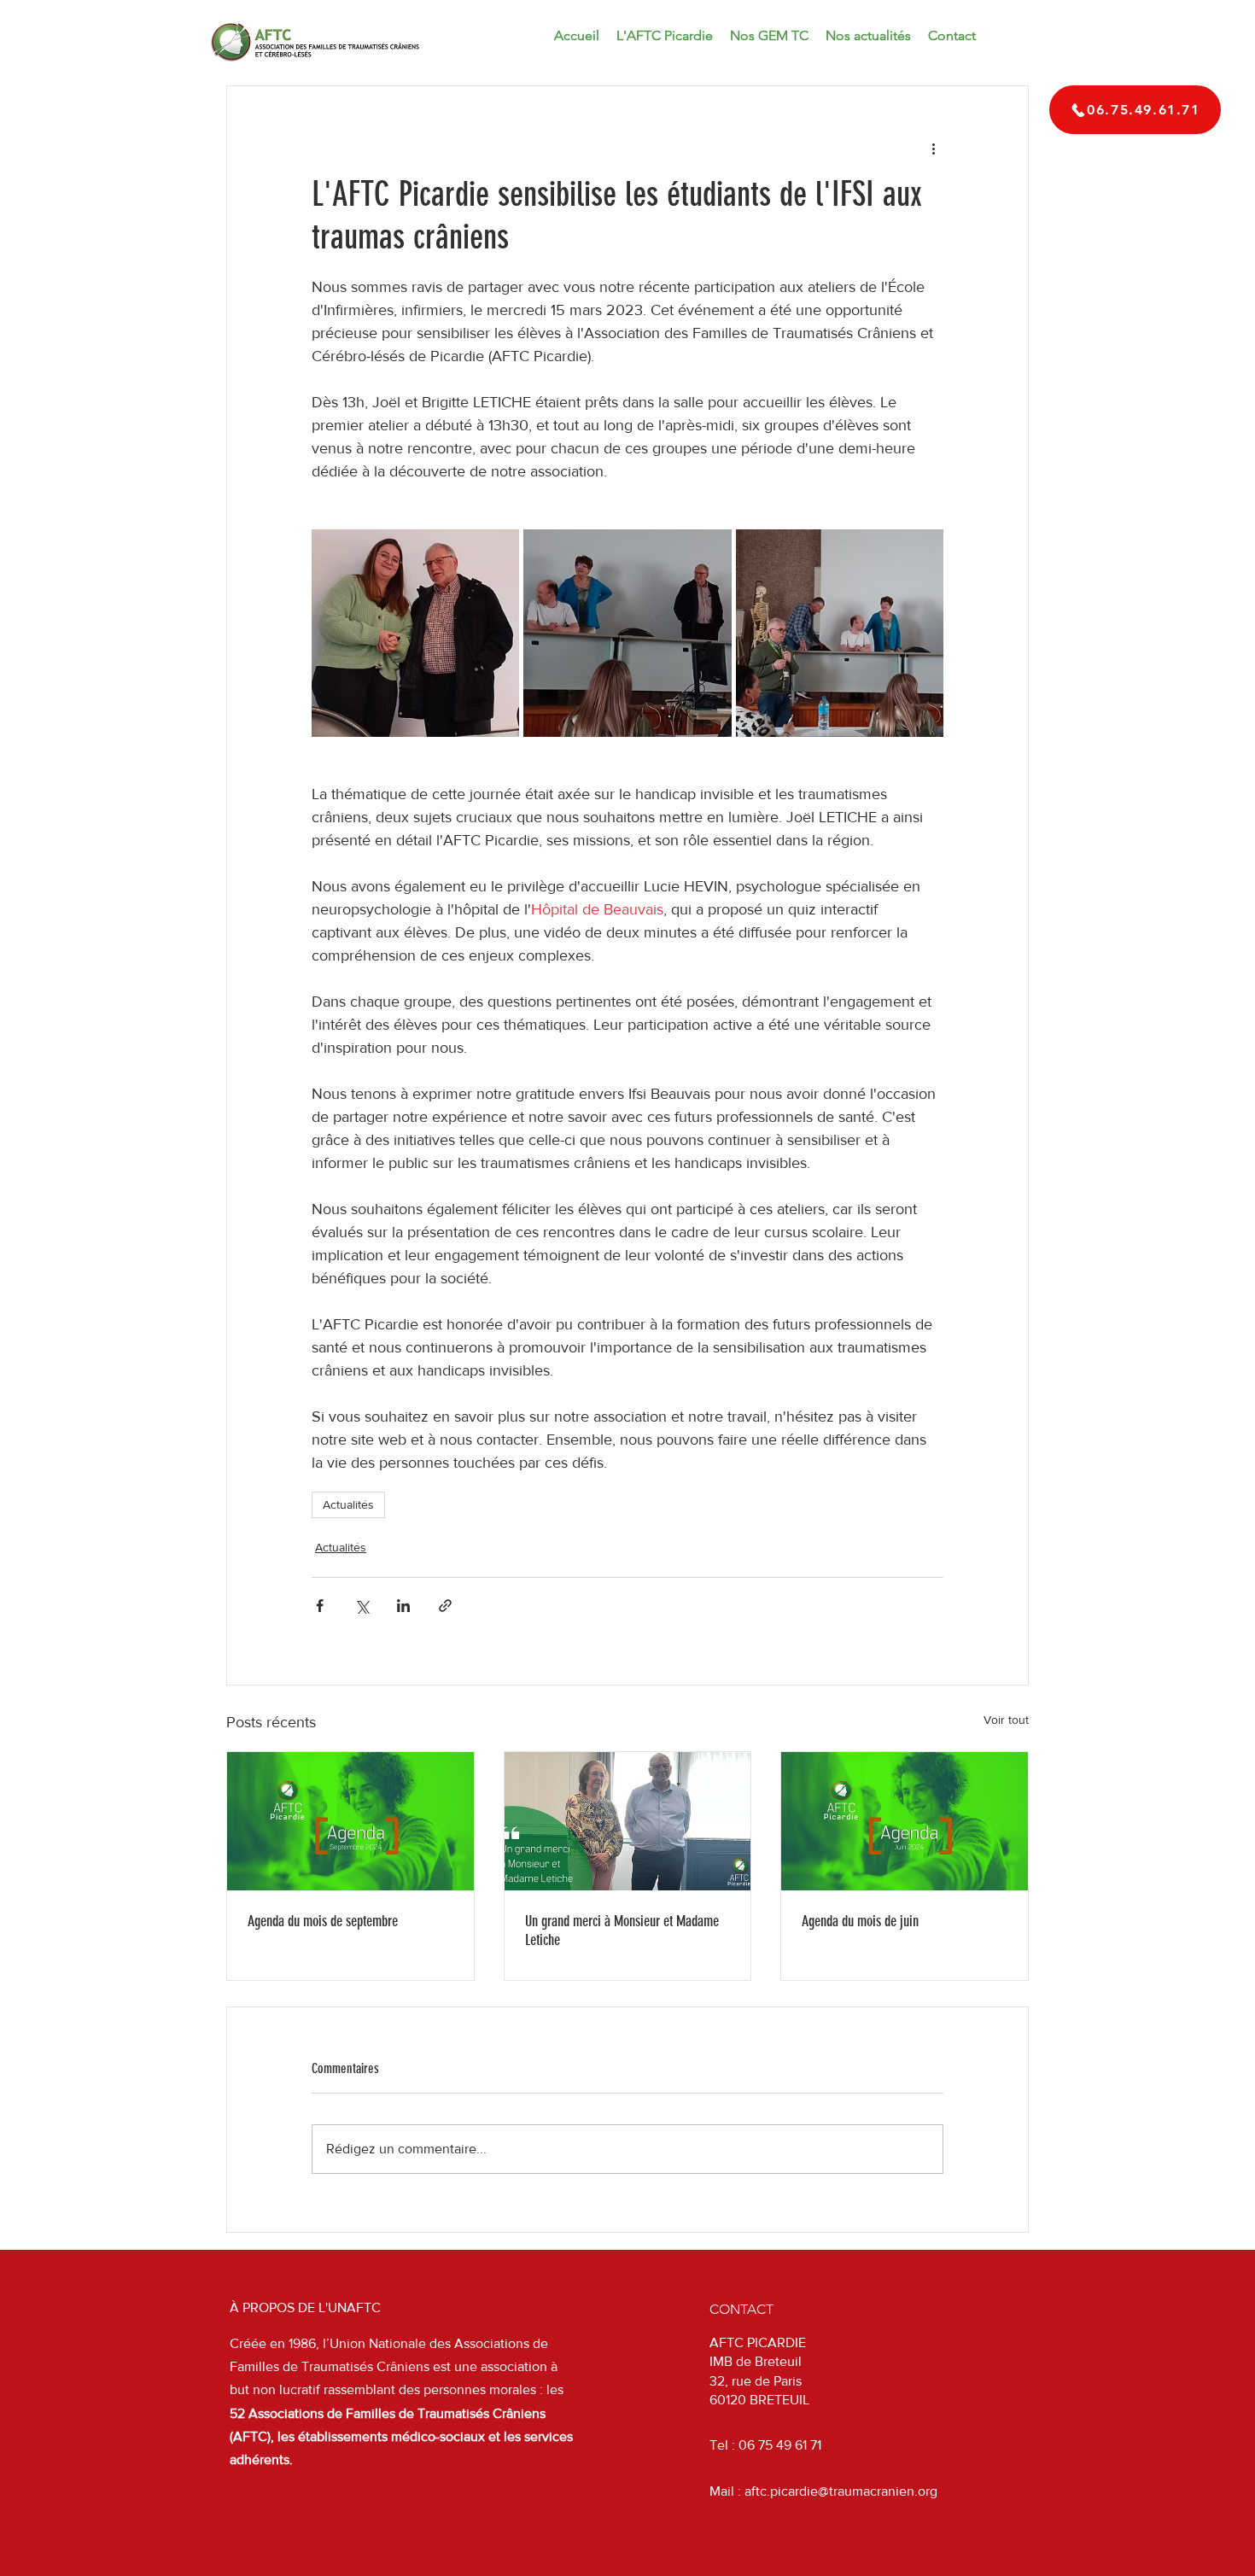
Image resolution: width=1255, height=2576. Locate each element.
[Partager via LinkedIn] (403, 1606)
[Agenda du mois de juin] (905, 1821)
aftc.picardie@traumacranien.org (841, 2491)
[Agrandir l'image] (415, 633)
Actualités (348, 1504)
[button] (868, 36)
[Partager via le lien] (445, 1606)
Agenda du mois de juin (860, 1921)
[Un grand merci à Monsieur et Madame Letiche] (628, 1821)
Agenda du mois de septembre (323, 1921)
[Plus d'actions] (933, 148)
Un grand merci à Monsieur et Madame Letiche (622, 1931)
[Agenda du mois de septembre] (350, 1821)
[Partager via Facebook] (320, 1606)
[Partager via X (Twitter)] (362, 1606)
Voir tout (1006, 1720)
